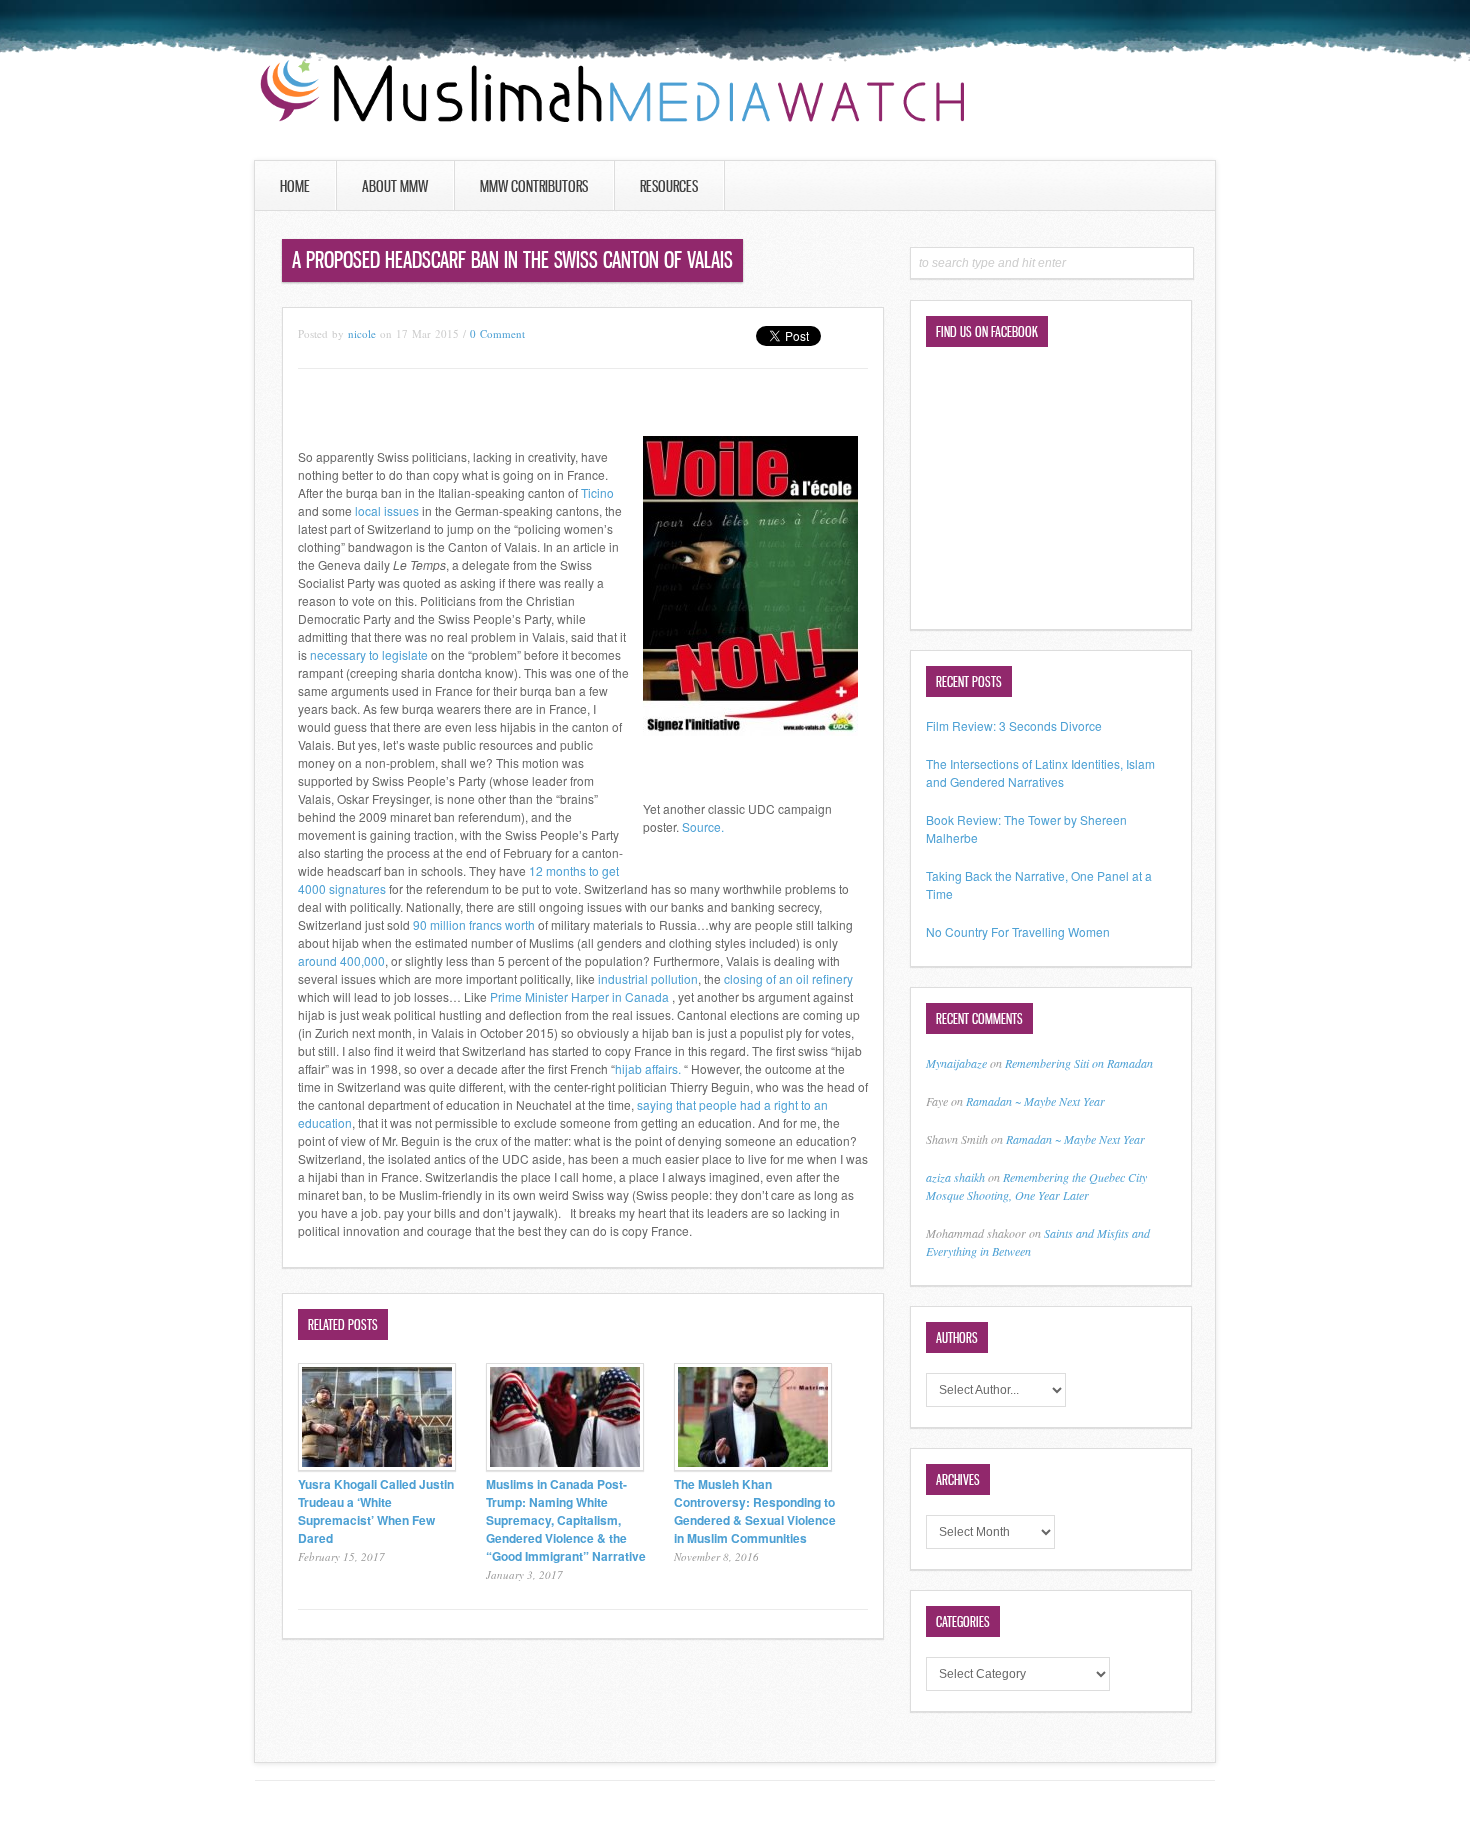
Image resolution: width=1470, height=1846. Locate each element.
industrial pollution (648, 978)
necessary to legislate (369, 654)
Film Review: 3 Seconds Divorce (1014, 725)
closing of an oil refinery (788, 978)
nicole (362, 333)
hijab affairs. (648, 1068)
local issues (387, 510)
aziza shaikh (955, 1177)
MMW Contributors (534, 186)
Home (295, 186)
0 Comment (497, 333)
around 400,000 (341, 960)
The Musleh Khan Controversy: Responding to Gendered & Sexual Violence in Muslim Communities (755, 1511)
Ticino (597, 492)
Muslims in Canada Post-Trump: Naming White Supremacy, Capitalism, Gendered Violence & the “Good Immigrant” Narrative (566, 1520)
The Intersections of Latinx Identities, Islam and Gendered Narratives (1040, 772)
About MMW (395, 186)
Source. (703, 826)
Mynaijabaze (956, 1063)
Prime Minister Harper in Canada (579, 996)
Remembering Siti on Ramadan (1079, 1063)
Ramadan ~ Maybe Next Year (1035, 1101)
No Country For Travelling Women (1018, 931)
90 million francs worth (474, 924)
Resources (669, 186)
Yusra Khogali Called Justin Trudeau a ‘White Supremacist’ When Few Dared (376, 1511)
